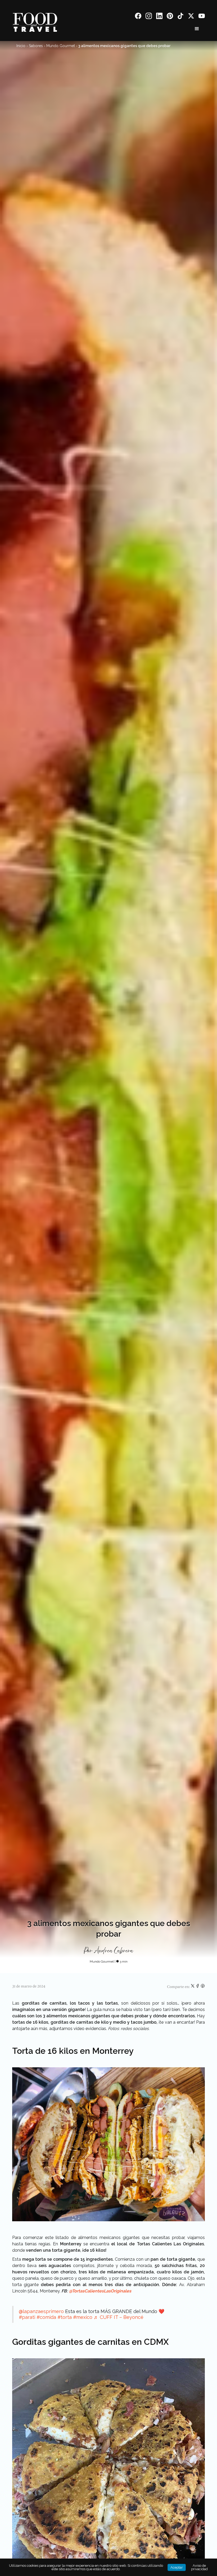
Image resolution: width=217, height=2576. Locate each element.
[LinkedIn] (159, 17)
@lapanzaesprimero (41, 2311)
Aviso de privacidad (199, 2567)
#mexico (83, 2317)
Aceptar (177, 2567)
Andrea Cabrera (114, 1951)
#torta (65, 2317)
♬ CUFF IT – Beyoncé (119, 2317)
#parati (27, 2317)
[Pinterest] (170, 17)
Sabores (36, 46)
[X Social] (191, 17)
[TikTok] (180, 17)
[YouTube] (202, 17)
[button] (197, 29)
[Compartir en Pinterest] (203, 1987)
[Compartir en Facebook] (198, 1987)
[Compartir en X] (193, 1987)
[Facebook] (138, 17)
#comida (46, 2317)
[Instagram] (149, 17)
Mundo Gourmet (61, 46)
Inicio (21, 46)
